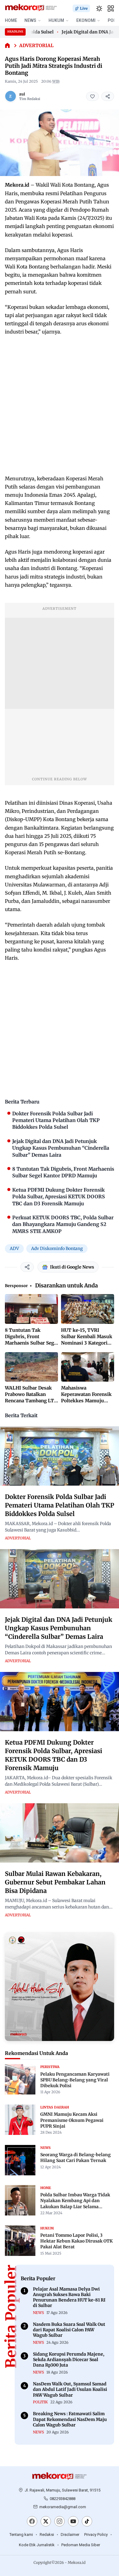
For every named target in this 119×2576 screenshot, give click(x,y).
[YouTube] (73, 2522)
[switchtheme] (99, 9)
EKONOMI (86, 20)
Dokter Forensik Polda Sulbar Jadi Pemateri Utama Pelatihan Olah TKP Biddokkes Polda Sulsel (60, 1505)
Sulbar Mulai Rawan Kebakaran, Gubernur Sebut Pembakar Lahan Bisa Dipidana (55, 1882)
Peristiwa (50, 2067)
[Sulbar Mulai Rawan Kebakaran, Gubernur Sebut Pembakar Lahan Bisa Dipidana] (60, 1833)
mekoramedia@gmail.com (63, 2507)
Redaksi (47, 2535)
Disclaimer (70, 2535)
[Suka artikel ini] (92, 96)
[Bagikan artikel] (108, 96)
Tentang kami (21, 2535)
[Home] (7, 46)
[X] (46, 2522)
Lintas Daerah (55, 2107)
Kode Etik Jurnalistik (37, 2545)
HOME (11, 20)
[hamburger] (111, 9)
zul (22, 94)
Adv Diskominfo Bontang (57, 1248)
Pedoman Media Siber (81, 2545)
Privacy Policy (96, 2535)
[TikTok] (87, 2522)
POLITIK (40, 2402)
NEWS (30, 20)
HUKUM (56, 20)
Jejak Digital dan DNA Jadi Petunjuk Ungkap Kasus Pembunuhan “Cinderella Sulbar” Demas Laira (59, 1628)
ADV (14, 1248)
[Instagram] (60, 2522)
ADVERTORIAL (36, 45)
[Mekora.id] (60, 2476)
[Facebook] (32, 2522)
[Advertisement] (60, 405)
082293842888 (63, 2499)
